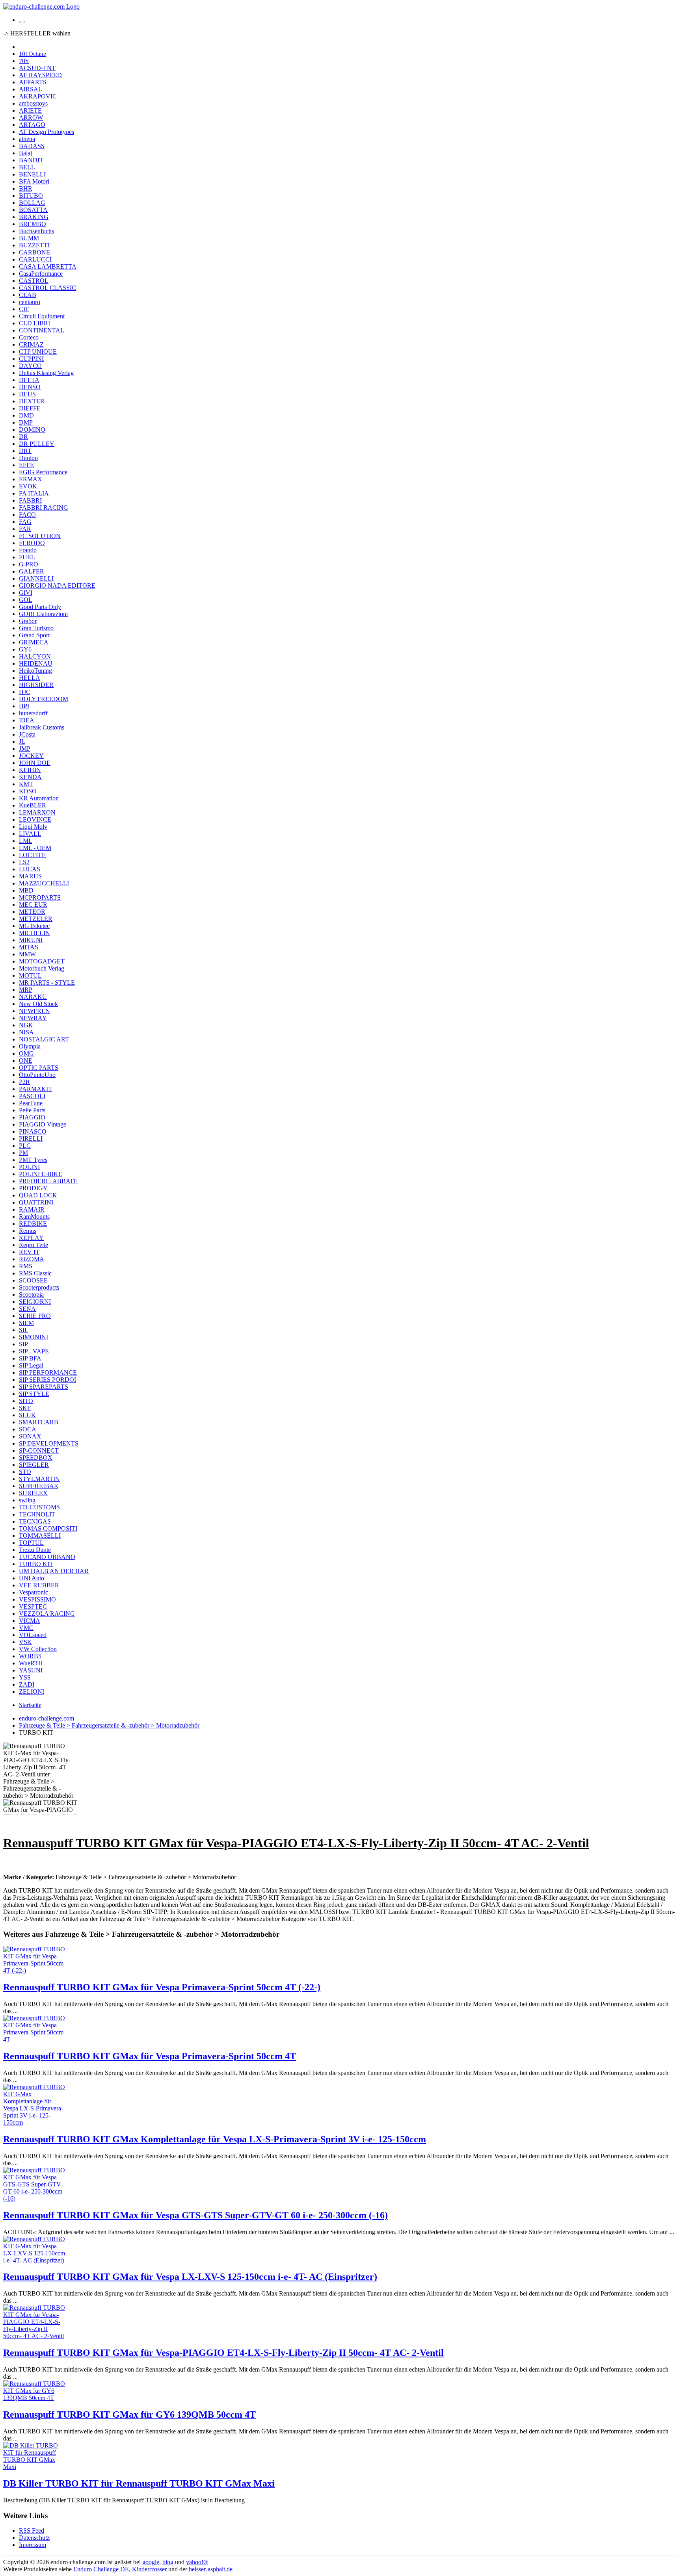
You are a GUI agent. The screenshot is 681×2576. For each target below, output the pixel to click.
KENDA (30, 777)
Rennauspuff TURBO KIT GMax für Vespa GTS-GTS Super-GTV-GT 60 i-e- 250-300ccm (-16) (195, 2215)
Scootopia (31, 1294)
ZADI (27, 1684)
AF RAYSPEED (40, 75)
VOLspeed (33, 1635)
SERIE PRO (35, 1316)
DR (23, 437)
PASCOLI (32, 1096)
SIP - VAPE (34, 1351)
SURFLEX (33, 1493)
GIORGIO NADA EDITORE (57, 586)
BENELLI (32, 174)
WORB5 (30, 1656)
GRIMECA (34, 642)
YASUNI (31, 1670)
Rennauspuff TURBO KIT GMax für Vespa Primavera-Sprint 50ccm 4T (150, 2056)
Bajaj (25, 153)
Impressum (33, 2545)
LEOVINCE (35, 819)
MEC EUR (33, 905)
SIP (23, 1344)
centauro (30, 302)
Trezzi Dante (35, 1550)
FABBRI (30, 500)
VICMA (30, 1621)
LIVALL (30, 834)
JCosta (27, 734)
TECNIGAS (35, 1521)
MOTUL (30, 975)
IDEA (27, 720)
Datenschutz (34, 2538)
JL (22, 741)
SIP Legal (31, 1365)
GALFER (32, 571)
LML (26, 841)
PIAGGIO (32, 1117)
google (151, 2562)
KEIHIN (30, 770)
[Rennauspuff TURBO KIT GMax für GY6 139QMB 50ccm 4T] (35, 2398)
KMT (26, 784)
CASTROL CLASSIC (47, 288)
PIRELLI (31, 1139)
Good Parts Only (40, 607)
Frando (28, 550)
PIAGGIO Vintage (43, 1124)
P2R (24, 1082)
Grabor (28, 621)
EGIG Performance (43, 472)
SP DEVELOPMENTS (49, 1443)
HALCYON (35, 656)
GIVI (26, 593)
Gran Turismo (36, 628)
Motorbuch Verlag (42, 968)
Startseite (30, 1705)
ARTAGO (32, 125)
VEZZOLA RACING (47, 1614)
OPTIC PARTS (39, 1068)
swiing (27, 1500)
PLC (25, 1146)
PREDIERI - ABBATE (48, 1181)
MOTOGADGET (42, 961)
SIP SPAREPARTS (44, 1387)
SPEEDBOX (36, 1458)
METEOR (32, 912)
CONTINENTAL (42, 330)
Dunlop (28, 458)
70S (24, 61)
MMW (27, 954)
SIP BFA (30, 1358)
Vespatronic (33, 1592)
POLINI (29, 1167)
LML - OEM (35, 848)
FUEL (27, 557)
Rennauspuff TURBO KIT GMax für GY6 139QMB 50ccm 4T (129, 2415)
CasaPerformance (41, 274)
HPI (24, 706)
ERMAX (31, 479)
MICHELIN (34, 933)
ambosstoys (33, 103)
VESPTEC (33, 1606)
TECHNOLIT (37, 1514)
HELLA (30, 678)
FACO (27, 515)
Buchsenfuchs (36, 231)
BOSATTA (33, 210)
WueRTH (31, 1663)
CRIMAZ (31, 344)
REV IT (29, 1252)
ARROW (31, 118)
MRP (26, 990)
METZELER (36, 919)
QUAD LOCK (38, 1195)
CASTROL (34, 281)
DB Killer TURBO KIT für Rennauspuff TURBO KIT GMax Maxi (139, 2483)
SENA (27, 1309)
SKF (25, 1408)
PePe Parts (32, 1110)
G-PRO (29, 564)
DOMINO (32, 430)
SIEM (26, 1323)
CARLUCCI (35, 259)
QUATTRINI (36, 1202)
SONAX (30, 1436)
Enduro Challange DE (101, 2569)
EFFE (26, 465)
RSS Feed (32, 2531)
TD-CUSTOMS (39, 1507)
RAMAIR (32, 1209)
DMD (26, 415)
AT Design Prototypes (47, 132)
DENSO (30, 387)
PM (23, 1153)
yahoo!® (197, 2562)
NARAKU (33, 997)
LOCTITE (32, 855)
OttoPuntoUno (37, 1075)
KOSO (28, 791)
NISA (26, 1032)
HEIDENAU (36, 663)
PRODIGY (33, 1188)
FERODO (32, 543)
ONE (26, 1061)
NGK (26, 1025)
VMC (26, 1628)
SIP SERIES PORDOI (47, 1380)
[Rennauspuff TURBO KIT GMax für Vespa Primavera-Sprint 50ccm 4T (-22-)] (35, 1970)
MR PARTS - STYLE (47, 983)
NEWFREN (34, 1011)
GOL (26, 600)
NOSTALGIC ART (44, 1039)
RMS (26, 1266)
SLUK (27, 1415)
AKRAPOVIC (38, 96)
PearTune (31, 1103)
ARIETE (30, 110)
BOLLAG (32, 203)
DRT (25, 451)
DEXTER (32, 401)
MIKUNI (31, 940)
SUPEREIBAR (39, 1486)
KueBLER (33, 805)
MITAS (29, 947)
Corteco (29, 337)
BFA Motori (34, 181)
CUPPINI (31, 359)
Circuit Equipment (42, 316)
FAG (25, 522)
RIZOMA (32, 1259)
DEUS (27, 394)
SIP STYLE (34, 1394)
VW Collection (38, 1649)
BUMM (29, 238)
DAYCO (30, 366)
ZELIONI (32, 1692)
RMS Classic (35, 1273)
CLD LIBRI (34, 323)
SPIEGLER (34, 1465)
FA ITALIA (34, 493)
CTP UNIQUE (38, 352)
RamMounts (34, 1217)
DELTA (29, 380)
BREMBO (33, 224)
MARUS (30, 876)
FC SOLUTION (40, 536)
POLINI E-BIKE (41, 1174)
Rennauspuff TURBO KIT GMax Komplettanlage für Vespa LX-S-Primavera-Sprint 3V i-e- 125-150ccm (215, 2139)
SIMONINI (33, 1337)
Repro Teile (33, 1245)
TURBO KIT (36, 1564)
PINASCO (33, 1131)
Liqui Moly (33, 827)
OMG (26, 1053)
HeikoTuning (35, 671)
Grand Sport (34, 635)
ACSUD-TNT (37, 68)
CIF (24, 309)
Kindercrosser (149, 2569)
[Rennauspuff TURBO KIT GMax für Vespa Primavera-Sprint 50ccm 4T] (35, 2039)
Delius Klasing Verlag (46, 373)
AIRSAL (31, 89)
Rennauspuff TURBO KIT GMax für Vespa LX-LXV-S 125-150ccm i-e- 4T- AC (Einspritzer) (190, 2277)
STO (25, 1472)
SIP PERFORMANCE (48, 1372)
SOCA (28, 1429)
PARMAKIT (35, 1089)
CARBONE (34, 252)
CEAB (28, 295)
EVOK (28, 486)
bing (168, 2562)
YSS (25, 1677)
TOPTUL (31, 1543)
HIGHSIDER (36, 685)
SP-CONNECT (39, 1450)
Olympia (30, 1046)
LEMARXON (37, 812)
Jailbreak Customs (42, 727)
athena (27, 139)
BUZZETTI (34, 245)
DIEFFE (30, 408)
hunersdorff (33, 713)
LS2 (24, 862)
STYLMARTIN (39, 1479)
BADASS (32, 146)
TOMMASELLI (40, 1536)
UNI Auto (32, 1578)
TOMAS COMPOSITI (48, 1528)
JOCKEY (31, 756)
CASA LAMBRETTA (48, 266)
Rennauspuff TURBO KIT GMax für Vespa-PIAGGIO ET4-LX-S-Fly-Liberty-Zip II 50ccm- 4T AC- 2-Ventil (223, 2353)
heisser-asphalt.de (211, 2569)
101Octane (33, 54)
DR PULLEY (37, 444)
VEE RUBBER (39, 1585)
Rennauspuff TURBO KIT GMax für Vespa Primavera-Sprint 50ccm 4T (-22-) (162, 1987)
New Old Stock (38, 1004)
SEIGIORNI (35, 1302)
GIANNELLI (36, 578)
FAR (25, 529)
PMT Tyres (33, 1160)
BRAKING (34, 217)
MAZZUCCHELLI (44, 883)
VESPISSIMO (37, 1599)
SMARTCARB (39, 1422)
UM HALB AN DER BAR (54, 1571)
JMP (25, 749)
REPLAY (31, 1238)
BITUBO (31, 196)
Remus (28, 1231)
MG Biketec (34, 926)
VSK (25, 1642)
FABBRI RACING (44, 508)
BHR (26, 188)
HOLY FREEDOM (44, 699)
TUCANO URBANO (47, 1557)
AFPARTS (33, 82)
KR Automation (39, 798)
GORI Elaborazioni (43, 614)
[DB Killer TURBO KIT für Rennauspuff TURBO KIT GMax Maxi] (35, 2467)
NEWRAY (33, 1018)
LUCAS (30, 869)
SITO (26, 1401)
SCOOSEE (33, 1280)
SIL (24, 1330)
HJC (25, 692)
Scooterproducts (39, 1287)
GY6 (25, 649)
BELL (27, 167)
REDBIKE (33, 1224)
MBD (26, 890)
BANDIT (31, 160)
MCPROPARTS (40, 897)
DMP (26, 422)
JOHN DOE (35, 763)
